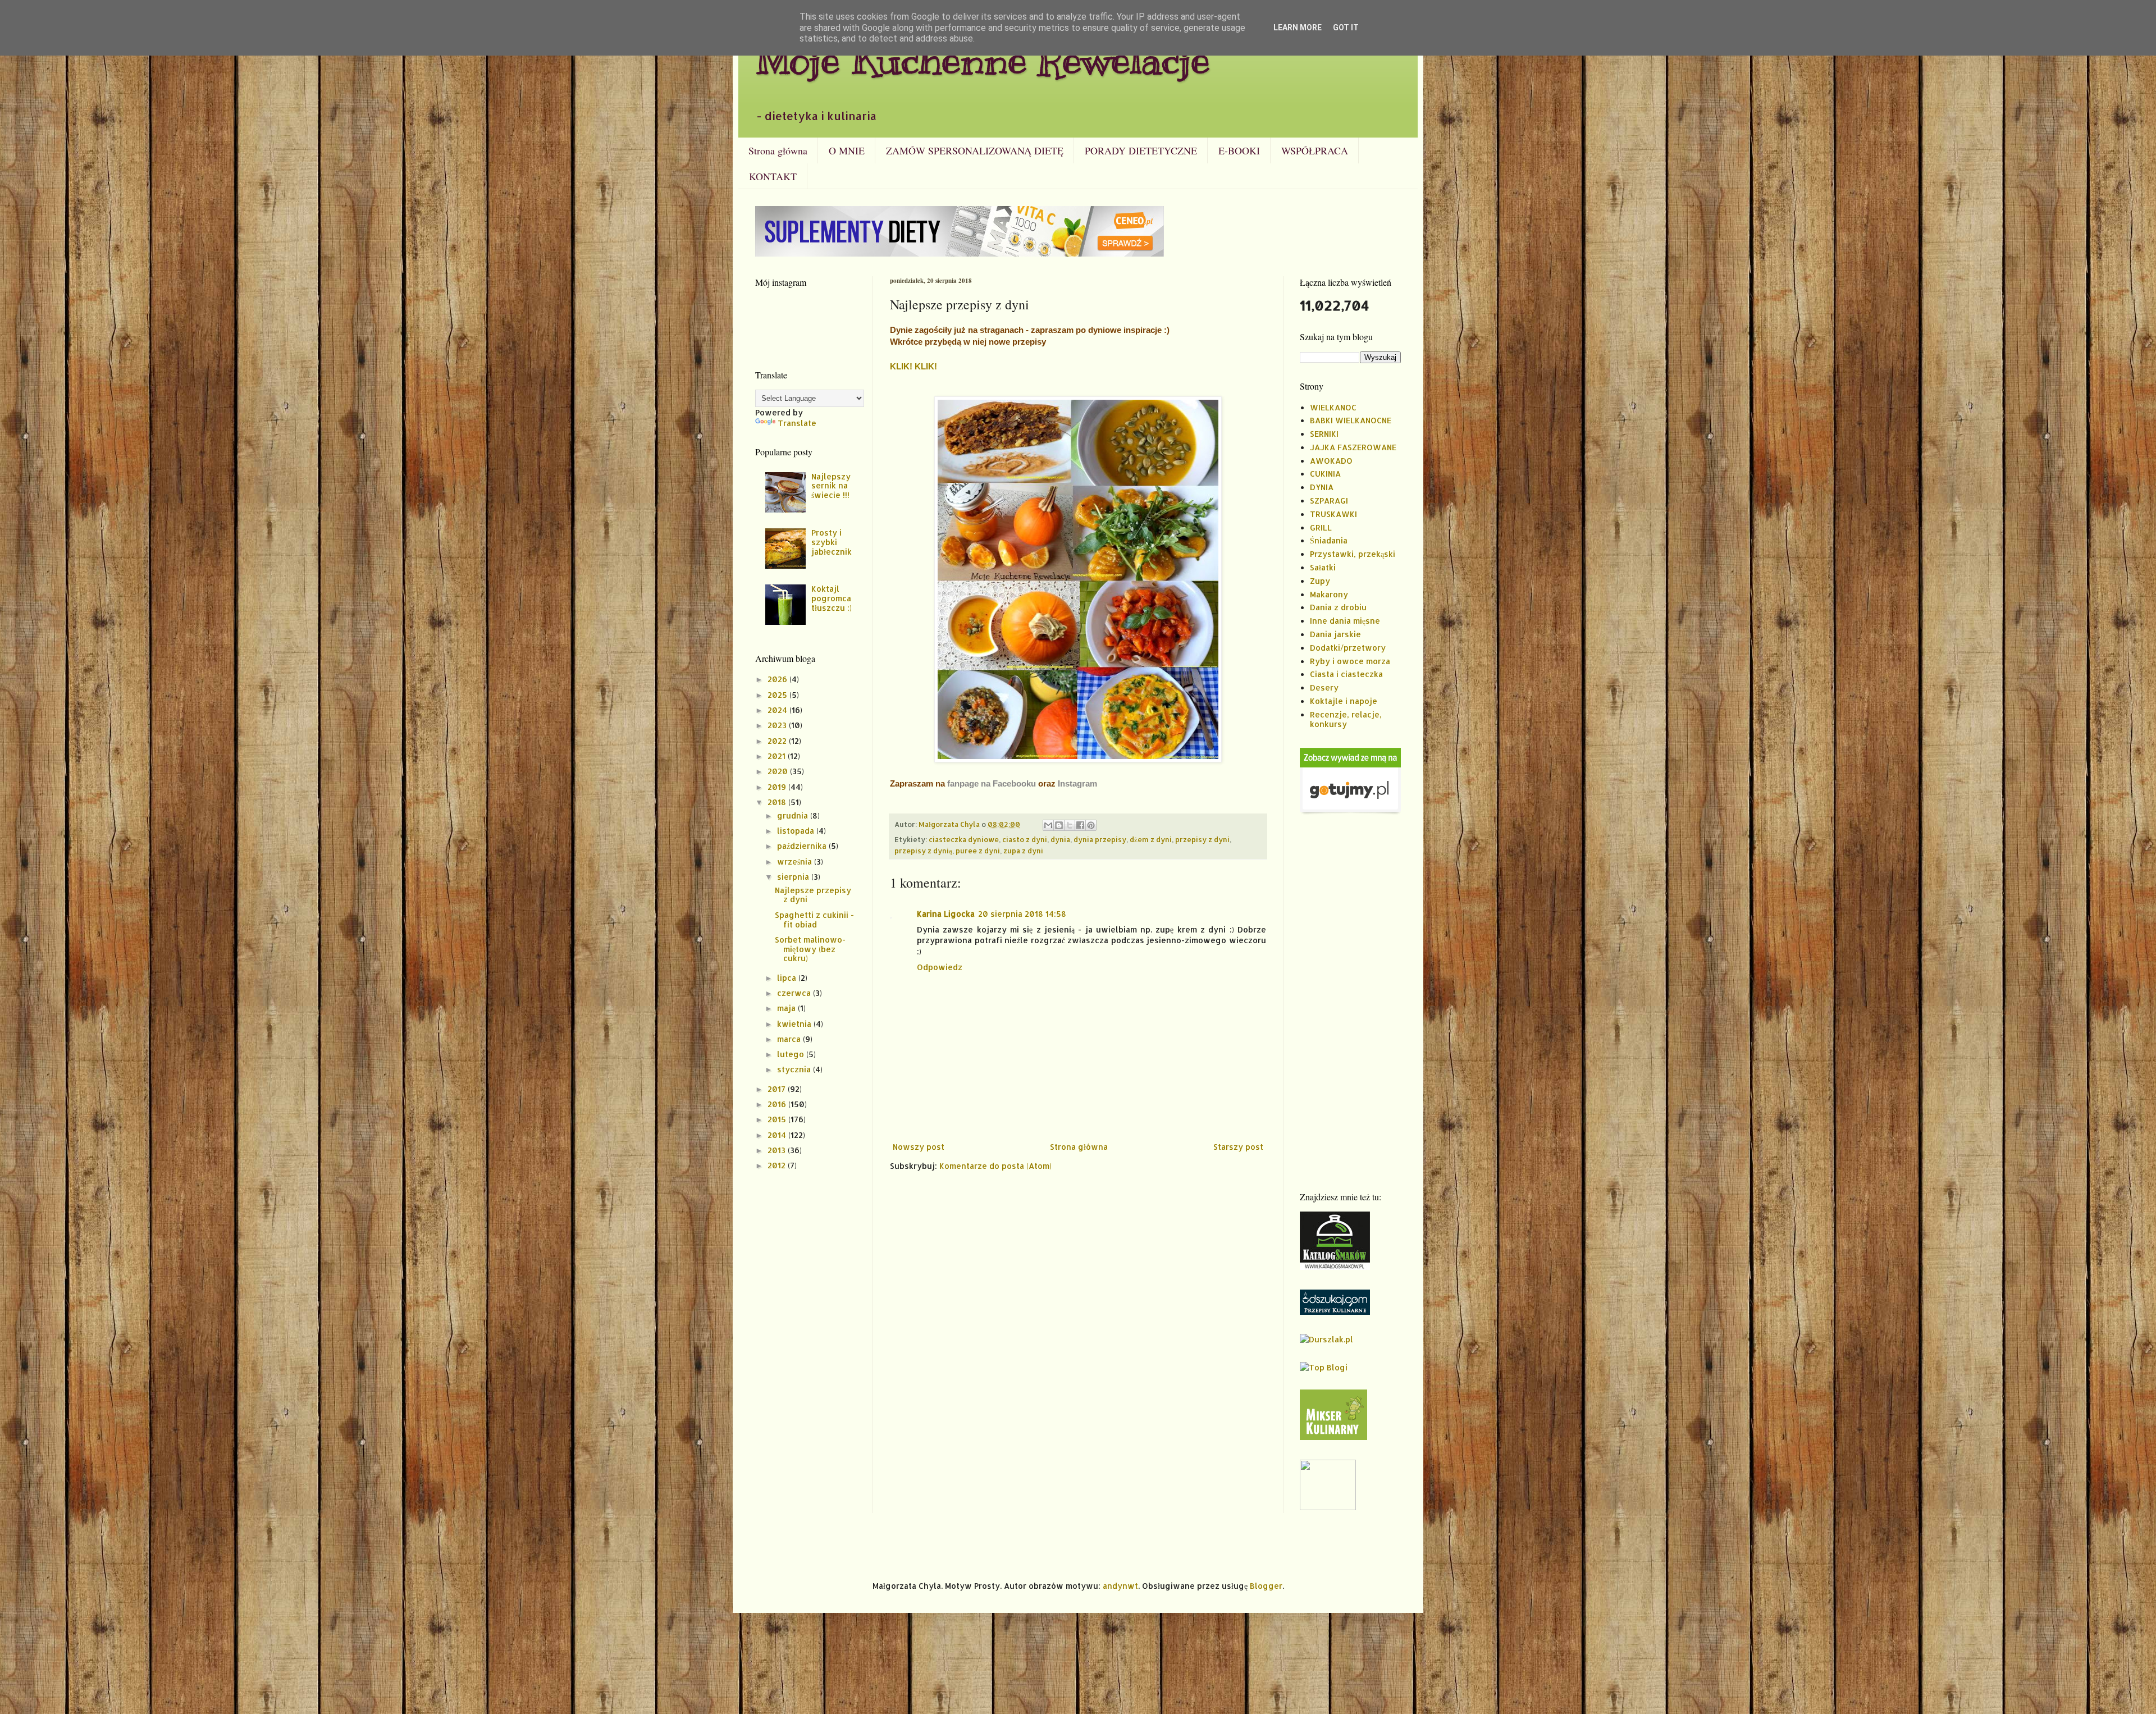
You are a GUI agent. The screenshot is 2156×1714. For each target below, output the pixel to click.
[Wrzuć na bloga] (1059, 825)
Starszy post (1238, 1147)
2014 (778, 1135)
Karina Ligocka (946, 914)
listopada (797, 831)
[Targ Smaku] (1328, 1507)
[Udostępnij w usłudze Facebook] (1080, 825)
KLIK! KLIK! (913, 366)
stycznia (795, 1069)
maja (787, 1008)
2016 (778, 1104)
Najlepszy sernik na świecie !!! (831, 486)
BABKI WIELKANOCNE (1351, 420)
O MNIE (847, 150)
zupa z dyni (1023, 851)
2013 (778, 1150)
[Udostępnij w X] (1070, 825)
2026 (778, 679)
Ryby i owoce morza (1350, 661)
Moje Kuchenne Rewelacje (983, 60)
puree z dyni (978, 851)
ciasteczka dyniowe (964, 839)
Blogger (1266, 1586)
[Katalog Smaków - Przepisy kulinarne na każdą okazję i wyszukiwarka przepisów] (1335, 1267)
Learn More (1298, 28)
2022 (778, 741)
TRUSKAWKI (1333, 514)
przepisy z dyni (1202, 839)
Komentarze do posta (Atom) (995, 1166)
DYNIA (1322, 487)
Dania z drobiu (1338, 607)
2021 (778, 756)
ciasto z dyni (1025, 839)
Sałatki (1323, 567)
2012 (778, 1165)
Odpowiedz (940, 967)
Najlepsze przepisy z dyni (813, 895)
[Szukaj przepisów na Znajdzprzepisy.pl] (1324, 1367)
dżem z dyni (1151, 839)
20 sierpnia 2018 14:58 (1022, 914)
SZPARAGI (1329, 501)
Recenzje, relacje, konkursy (1346, 719)
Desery (1324, 687)
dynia (1060, 839)
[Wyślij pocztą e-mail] (1048, 825)
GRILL (1321, 527)
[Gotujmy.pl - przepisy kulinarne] (1350, 812)
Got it (1346, 28)
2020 (779, 771)
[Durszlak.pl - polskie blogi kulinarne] (1326, 1339)
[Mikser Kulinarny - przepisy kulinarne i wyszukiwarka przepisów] (1333, 1437)
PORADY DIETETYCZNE (1141, 150)
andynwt (1120, 1586)
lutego (792, 1054)
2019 (778, 787)
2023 (778, 725)
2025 (778, 695)
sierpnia (794, 877)
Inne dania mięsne (1345, 621)
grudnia (794, 815)
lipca (788, 978)
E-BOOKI (1239, 150)
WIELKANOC (1333, 407)
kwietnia (795, 1024)
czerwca (795, 993)
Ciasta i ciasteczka (1346, 674)
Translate (797, 423)
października (803, 846)
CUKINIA (1325, 474)
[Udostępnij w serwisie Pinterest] (1091, 825)
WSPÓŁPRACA (1315, 150)
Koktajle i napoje (1344, 701)
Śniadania (1329, 540)
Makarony (1329, 594)
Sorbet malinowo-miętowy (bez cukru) (810, 949)
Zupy (1320, 581)
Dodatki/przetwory (1348, 648)
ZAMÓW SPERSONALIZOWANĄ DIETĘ (975, 150)
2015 (778, 1119)
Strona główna (778, 150)
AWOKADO (1331, 461)
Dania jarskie (1335, 634)
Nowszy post (919, 1147)
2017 (778, 1089)
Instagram (1077, 783)
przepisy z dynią (923, 851)
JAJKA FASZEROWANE (1353, 447)
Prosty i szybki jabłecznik (832, 542)
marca (790, 1039)
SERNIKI (1324, 434)
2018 (778, 802)
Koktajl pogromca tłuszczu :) (832, 598)
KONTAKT (773, 176)
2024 (778, 710)
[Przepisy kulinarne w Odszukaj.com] (1335, 1312)
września (796, 861)
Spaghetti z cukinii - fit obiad (814, 920)
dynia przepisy (1100, 839)
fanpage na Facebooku (992, 783)
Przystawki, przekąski (1353, 554)
